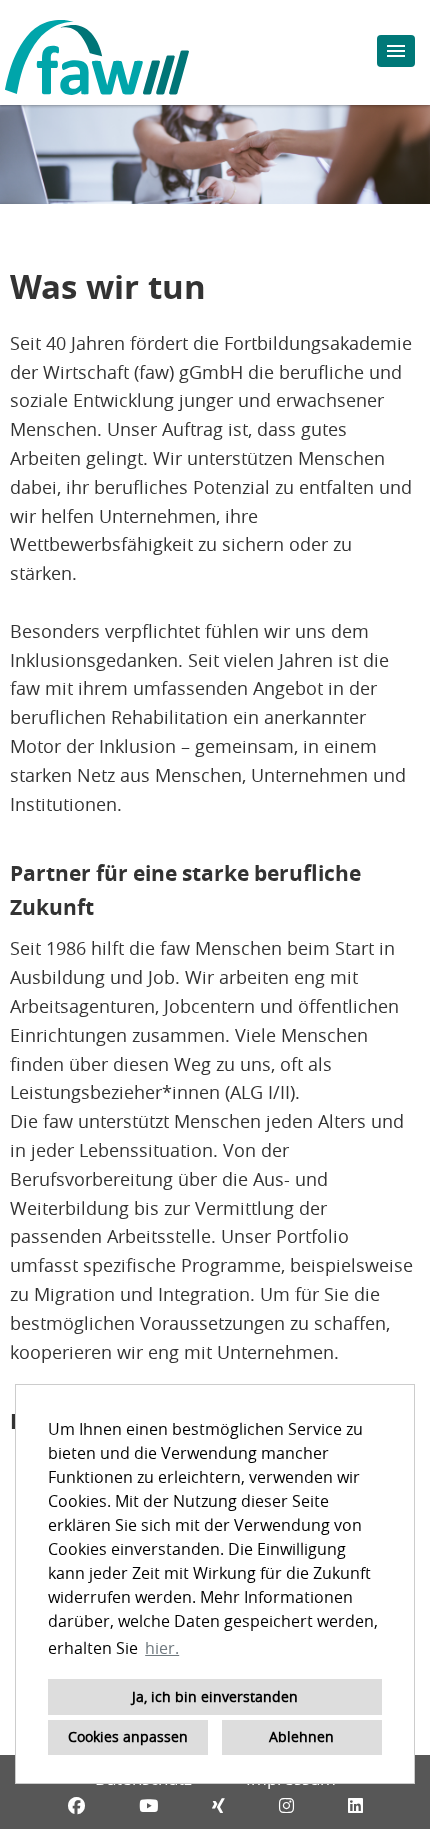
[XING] (218, 1805)
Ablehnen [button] (301, 1736)
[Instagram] (286, 1805)
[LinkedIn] (355, 1805)
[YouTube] (148, 1805)
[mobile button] (396, 51)
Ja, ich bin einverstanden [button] (215, 1696)
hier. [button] (162, 1648)
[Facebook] (76, 1805)
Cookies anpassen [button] (128, 1736)
